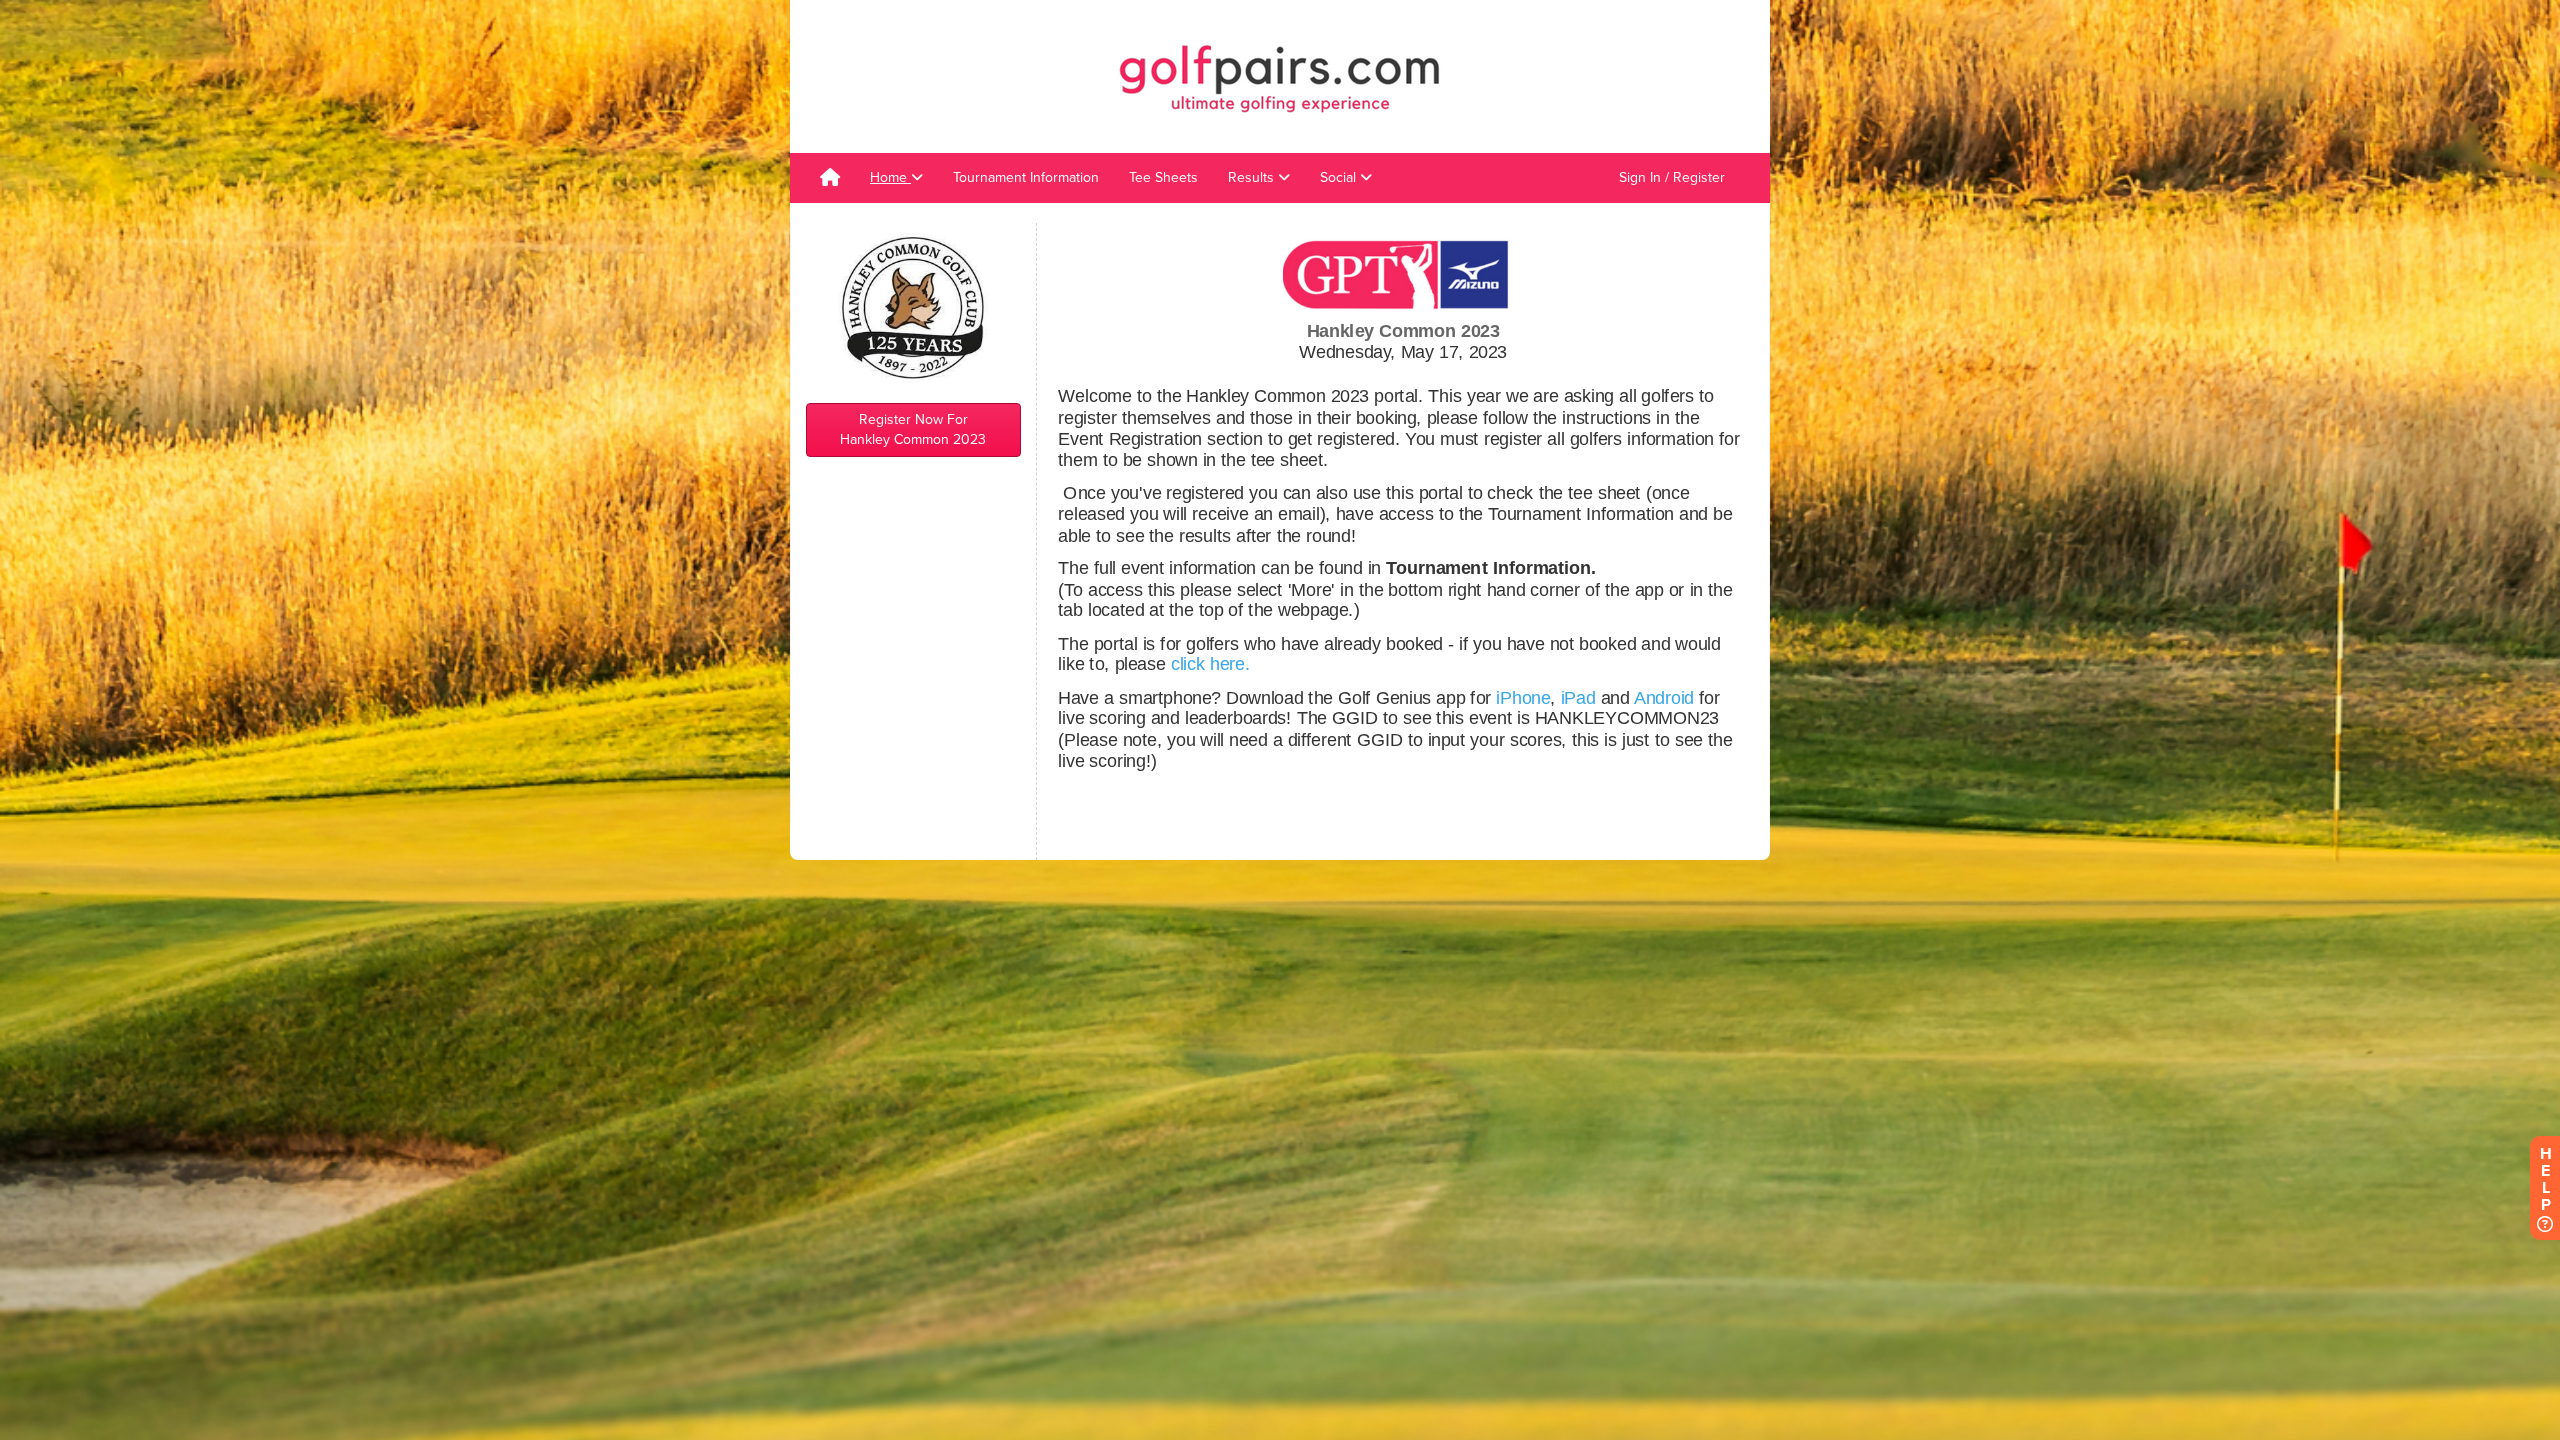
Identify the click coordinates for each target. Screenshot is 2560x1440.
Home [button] (890, 177)
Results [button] (1253, 177)
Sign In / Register (1672, 177)
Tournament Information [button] (1026, 177)
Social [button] (1340, 177)
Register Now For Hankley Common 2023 (913, 429)
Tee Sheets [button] (1163, 177)
